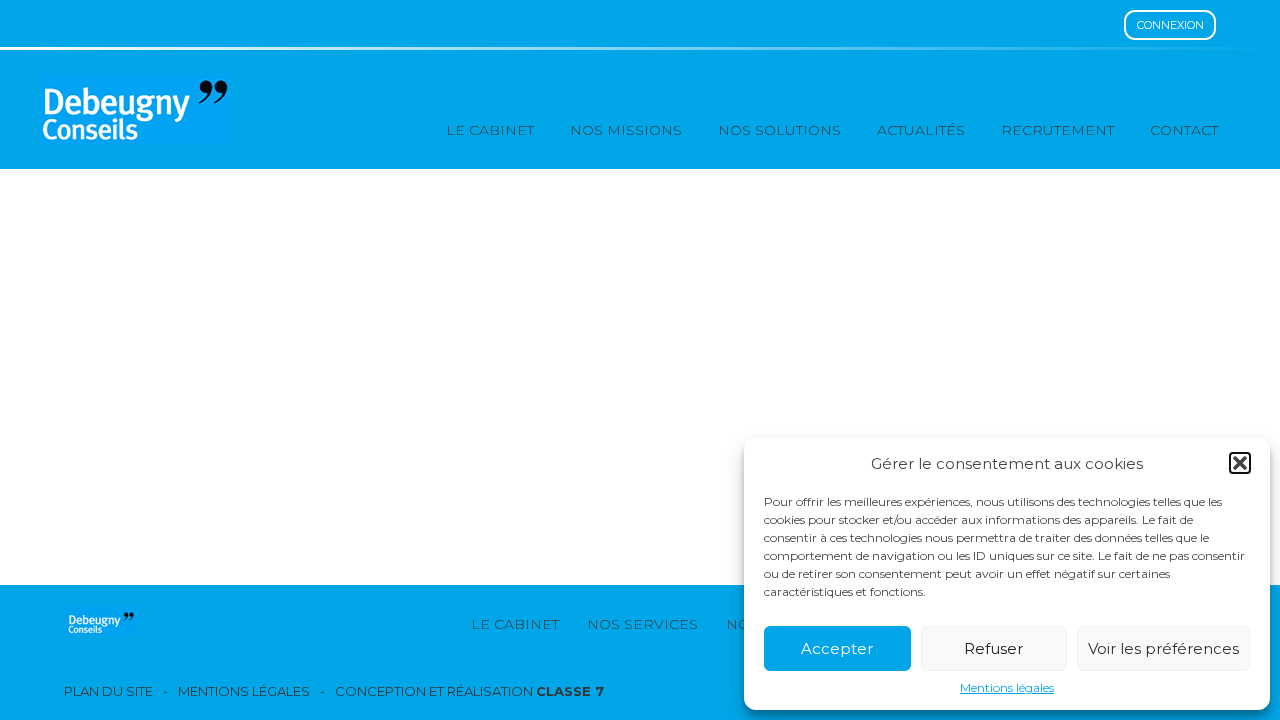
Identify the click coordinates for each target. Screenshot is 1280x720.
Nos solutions (779, 130)
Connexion (1170, 25)
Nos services (642, 624)
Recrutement (1057, 130)
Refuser (993, 648)
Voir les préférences (1163, 648)
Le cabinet (490, 130)
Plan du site (108, 691)
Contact (1184, 130)
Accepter (837, 648)
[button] (1240, 463)
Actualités (921, 130)
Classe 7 (570, 691)
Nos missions (626, 130)
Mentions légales (1007, 688)
